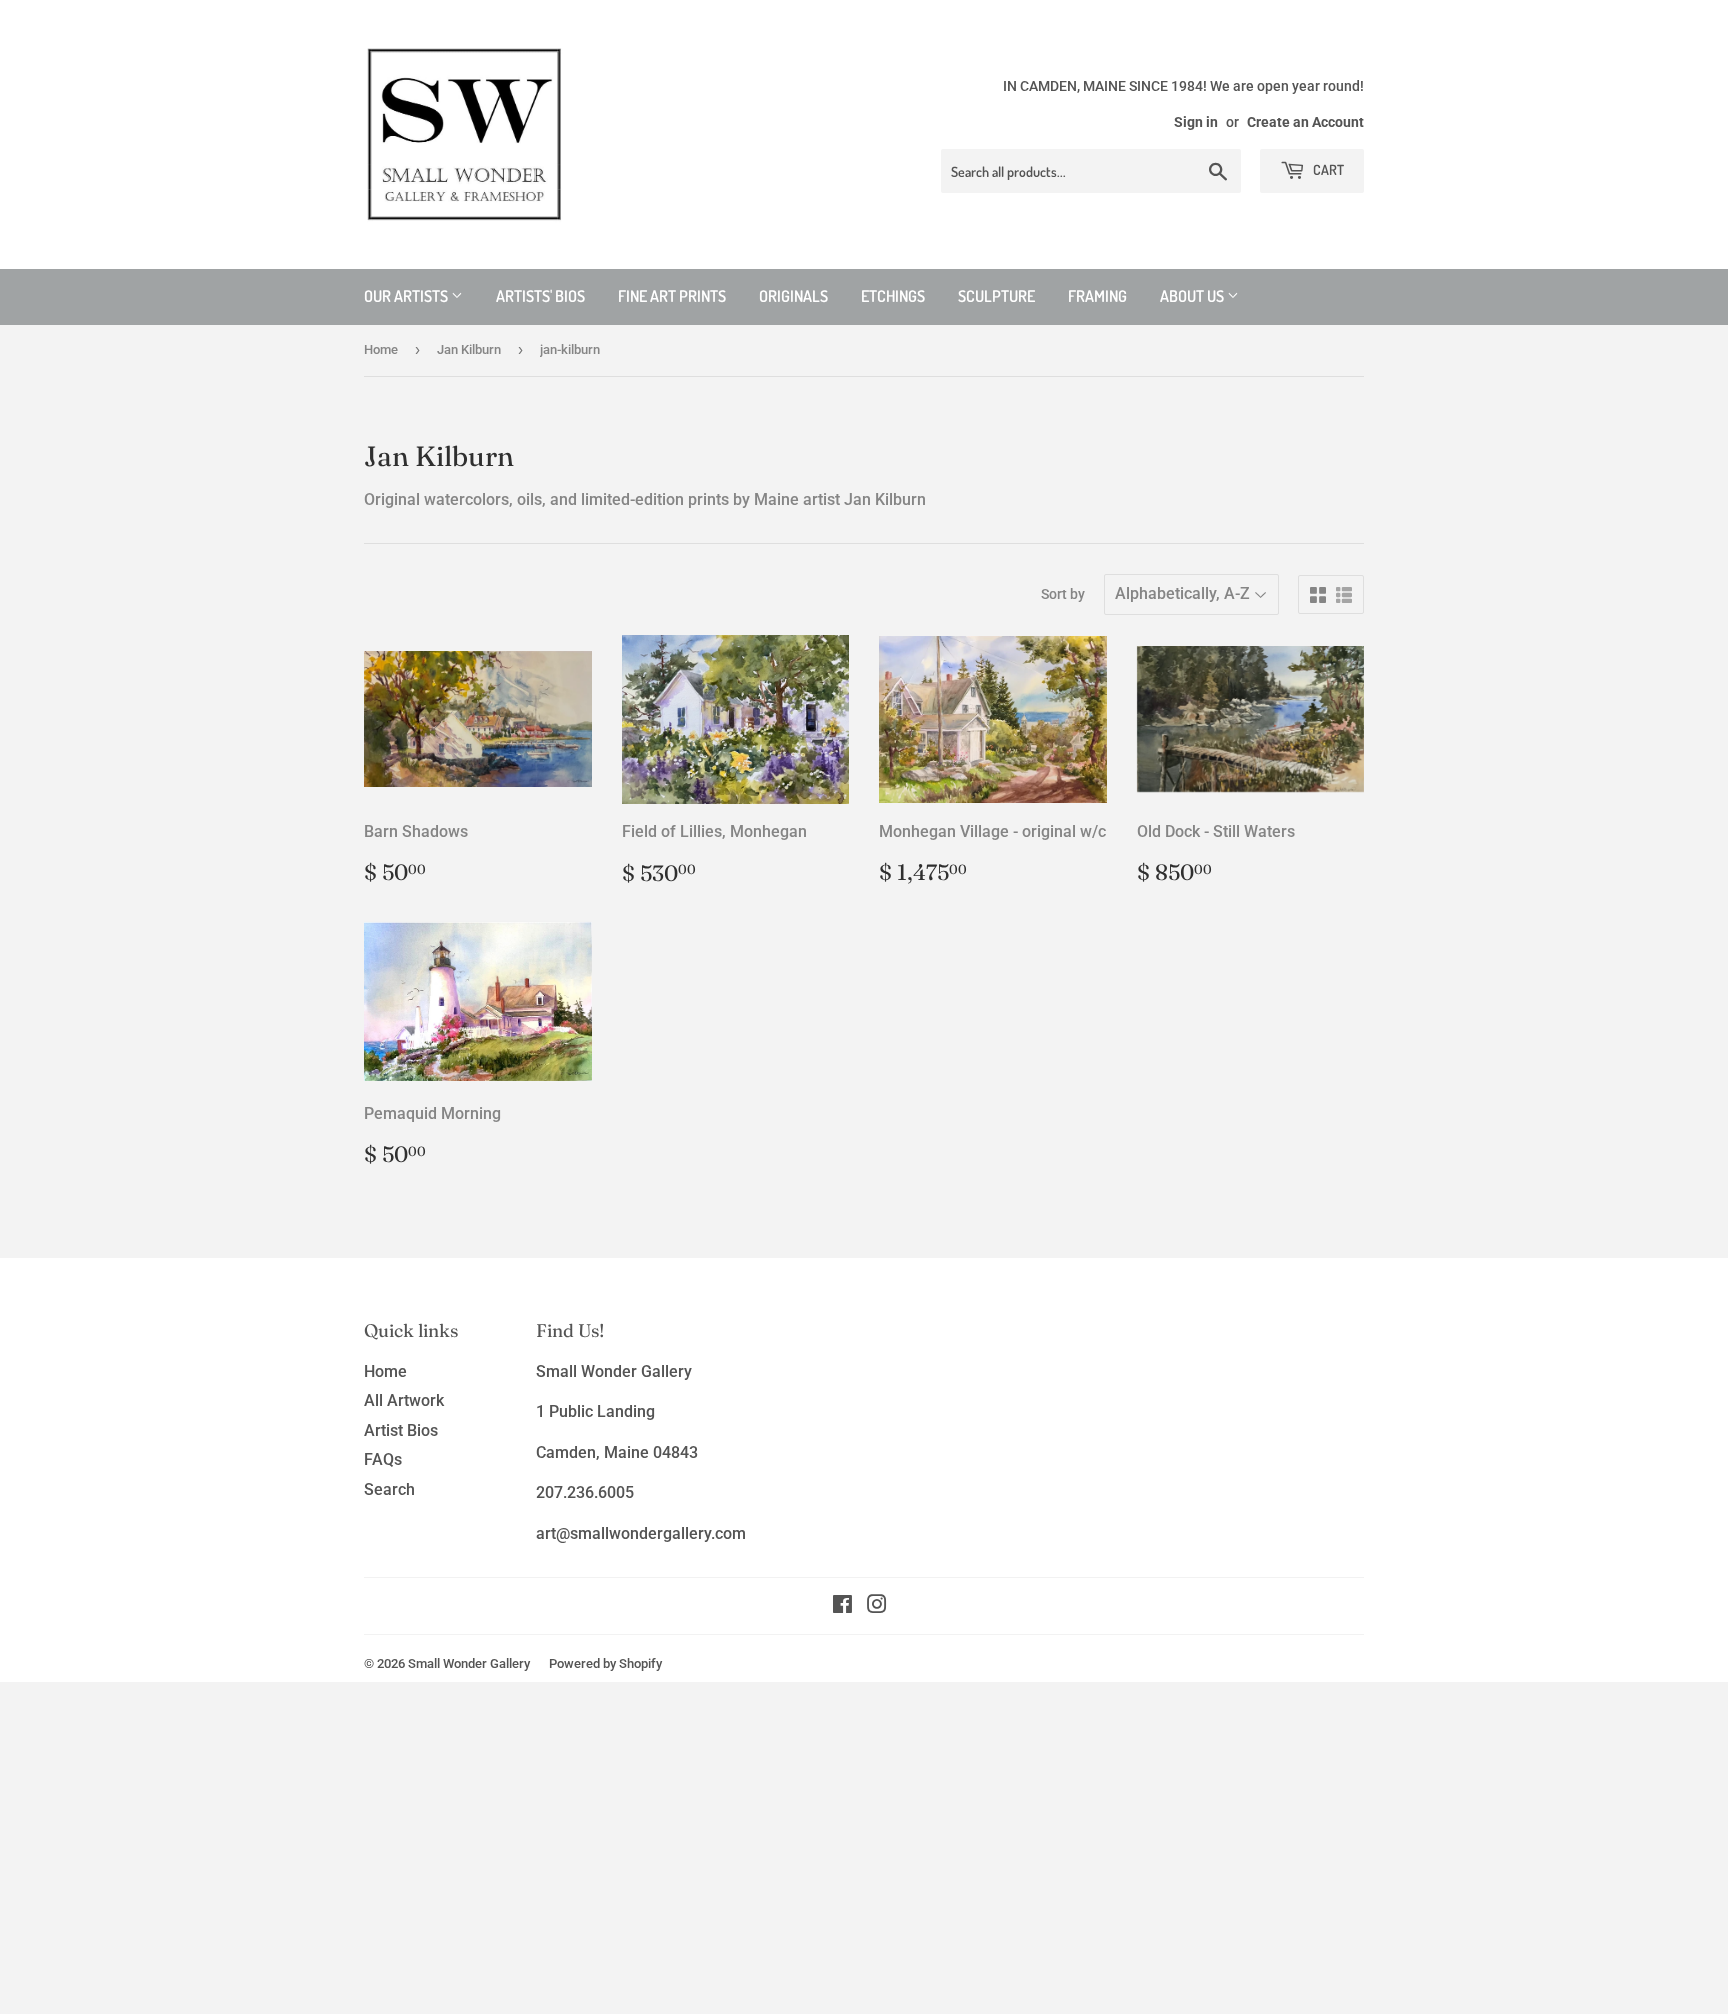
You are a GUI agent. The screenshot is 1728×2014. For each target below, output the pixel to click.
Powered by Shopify (605, 1663)
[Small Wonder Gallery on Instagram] (877, 1606)
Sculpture (996, 296)
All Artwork (404, 1400)
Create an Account (1305, 122)
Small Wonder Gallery (469, 1663)
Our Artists (407, 296)
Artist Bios (401, 1430)
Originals (793, 296)
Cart (1327, 169)
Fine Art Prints (672, 296)
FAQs (383, 1459)
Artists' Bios (540, 296)
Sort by (1063, 594)
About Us (1193, 296)
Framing (1097, 296)
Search (389, 1489)
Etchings (893, 296)
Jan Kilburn (469, 349)
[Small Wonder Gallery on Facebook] (842, 1606)
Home (381, 349)
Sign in (1196, 122)
